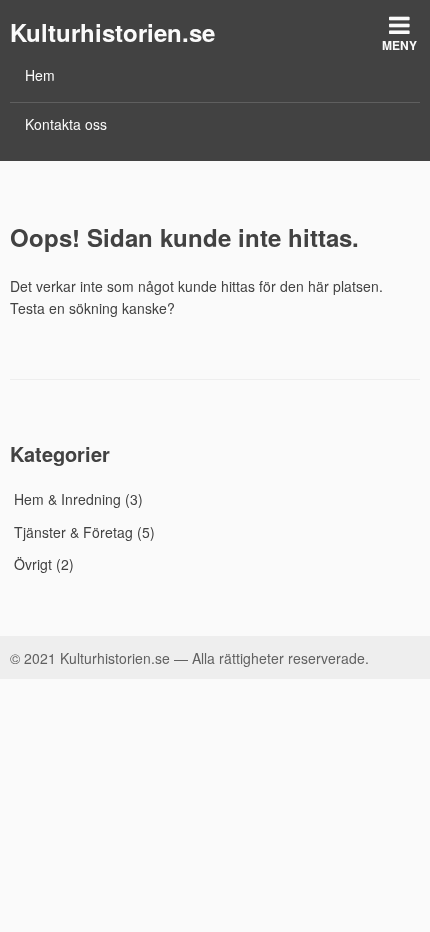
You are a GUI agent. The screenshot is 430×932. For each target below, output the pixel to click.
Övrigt (33, 564)
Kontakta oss (66, 124)
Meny (399, 45)
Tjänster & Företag (73, 532)
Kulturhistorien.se (112, 32)
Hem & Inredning (67, 499)
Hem (40, 75)
